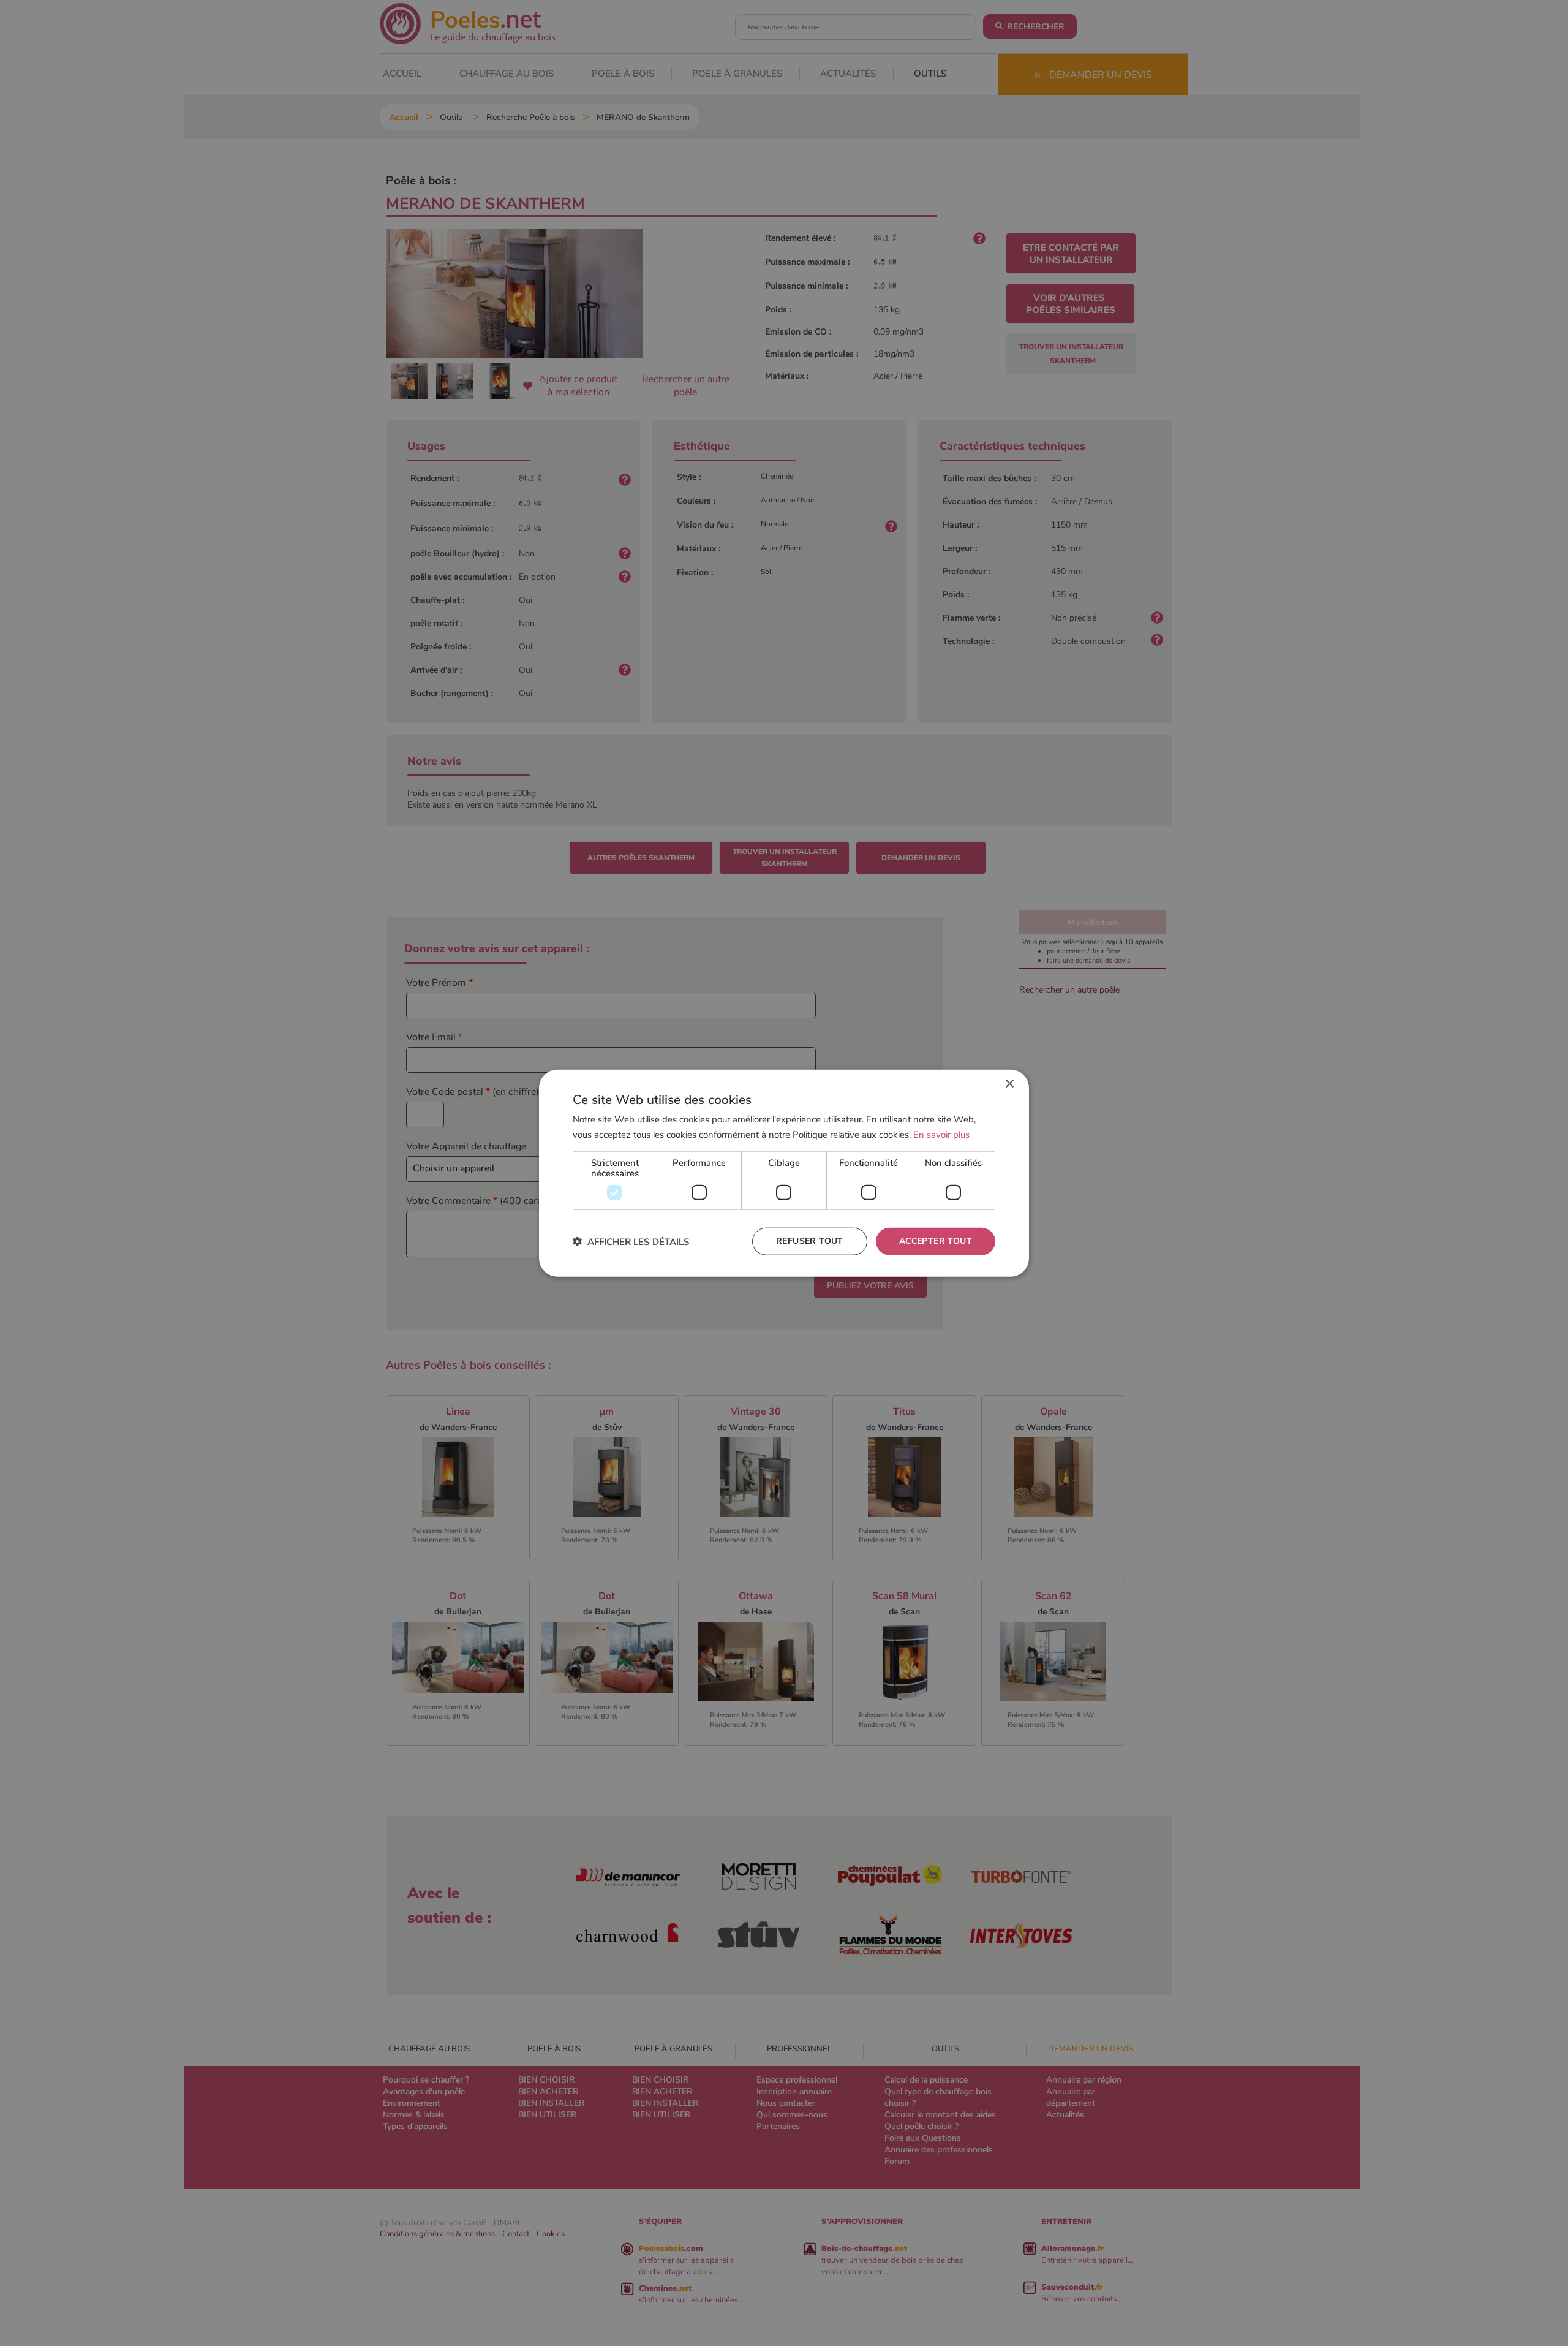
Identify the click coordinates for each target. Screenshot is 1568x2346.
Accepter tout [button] (936, 1241)
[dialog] (784, 1173)
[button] (631, 1242)
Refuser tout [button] (810, 1241)
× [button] (1009, 1084)
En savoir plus (941, 1134)
